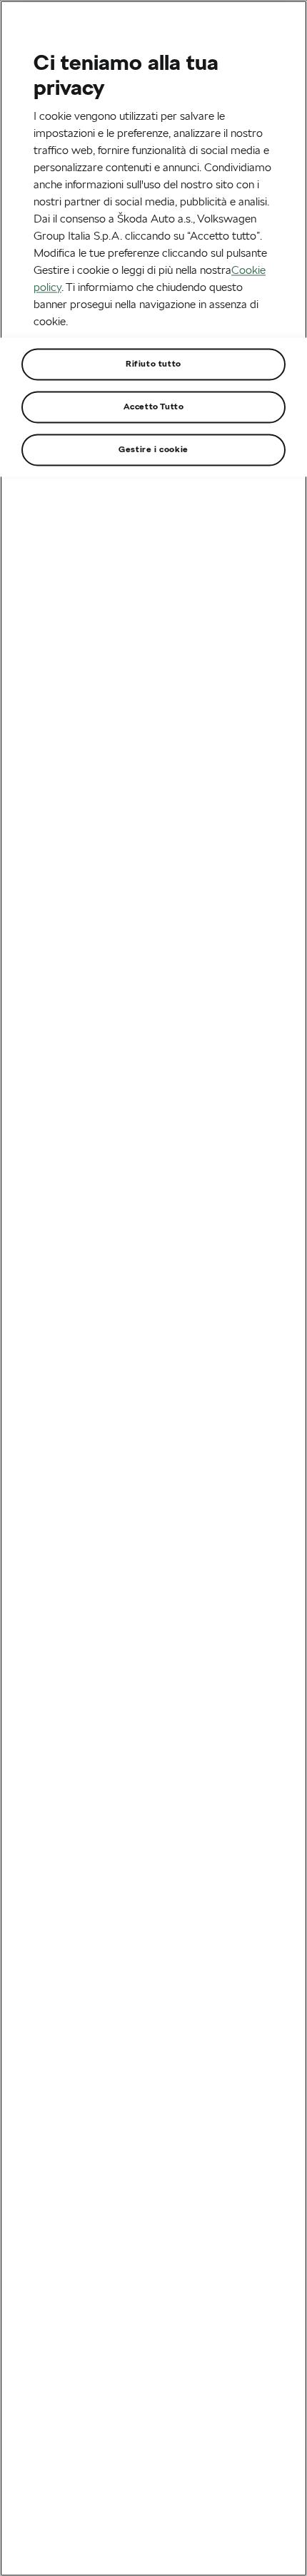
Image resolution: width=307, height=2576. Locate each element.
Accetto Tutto (154, 406)
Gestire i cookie (153, 449)
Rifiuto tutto (153, 363)
